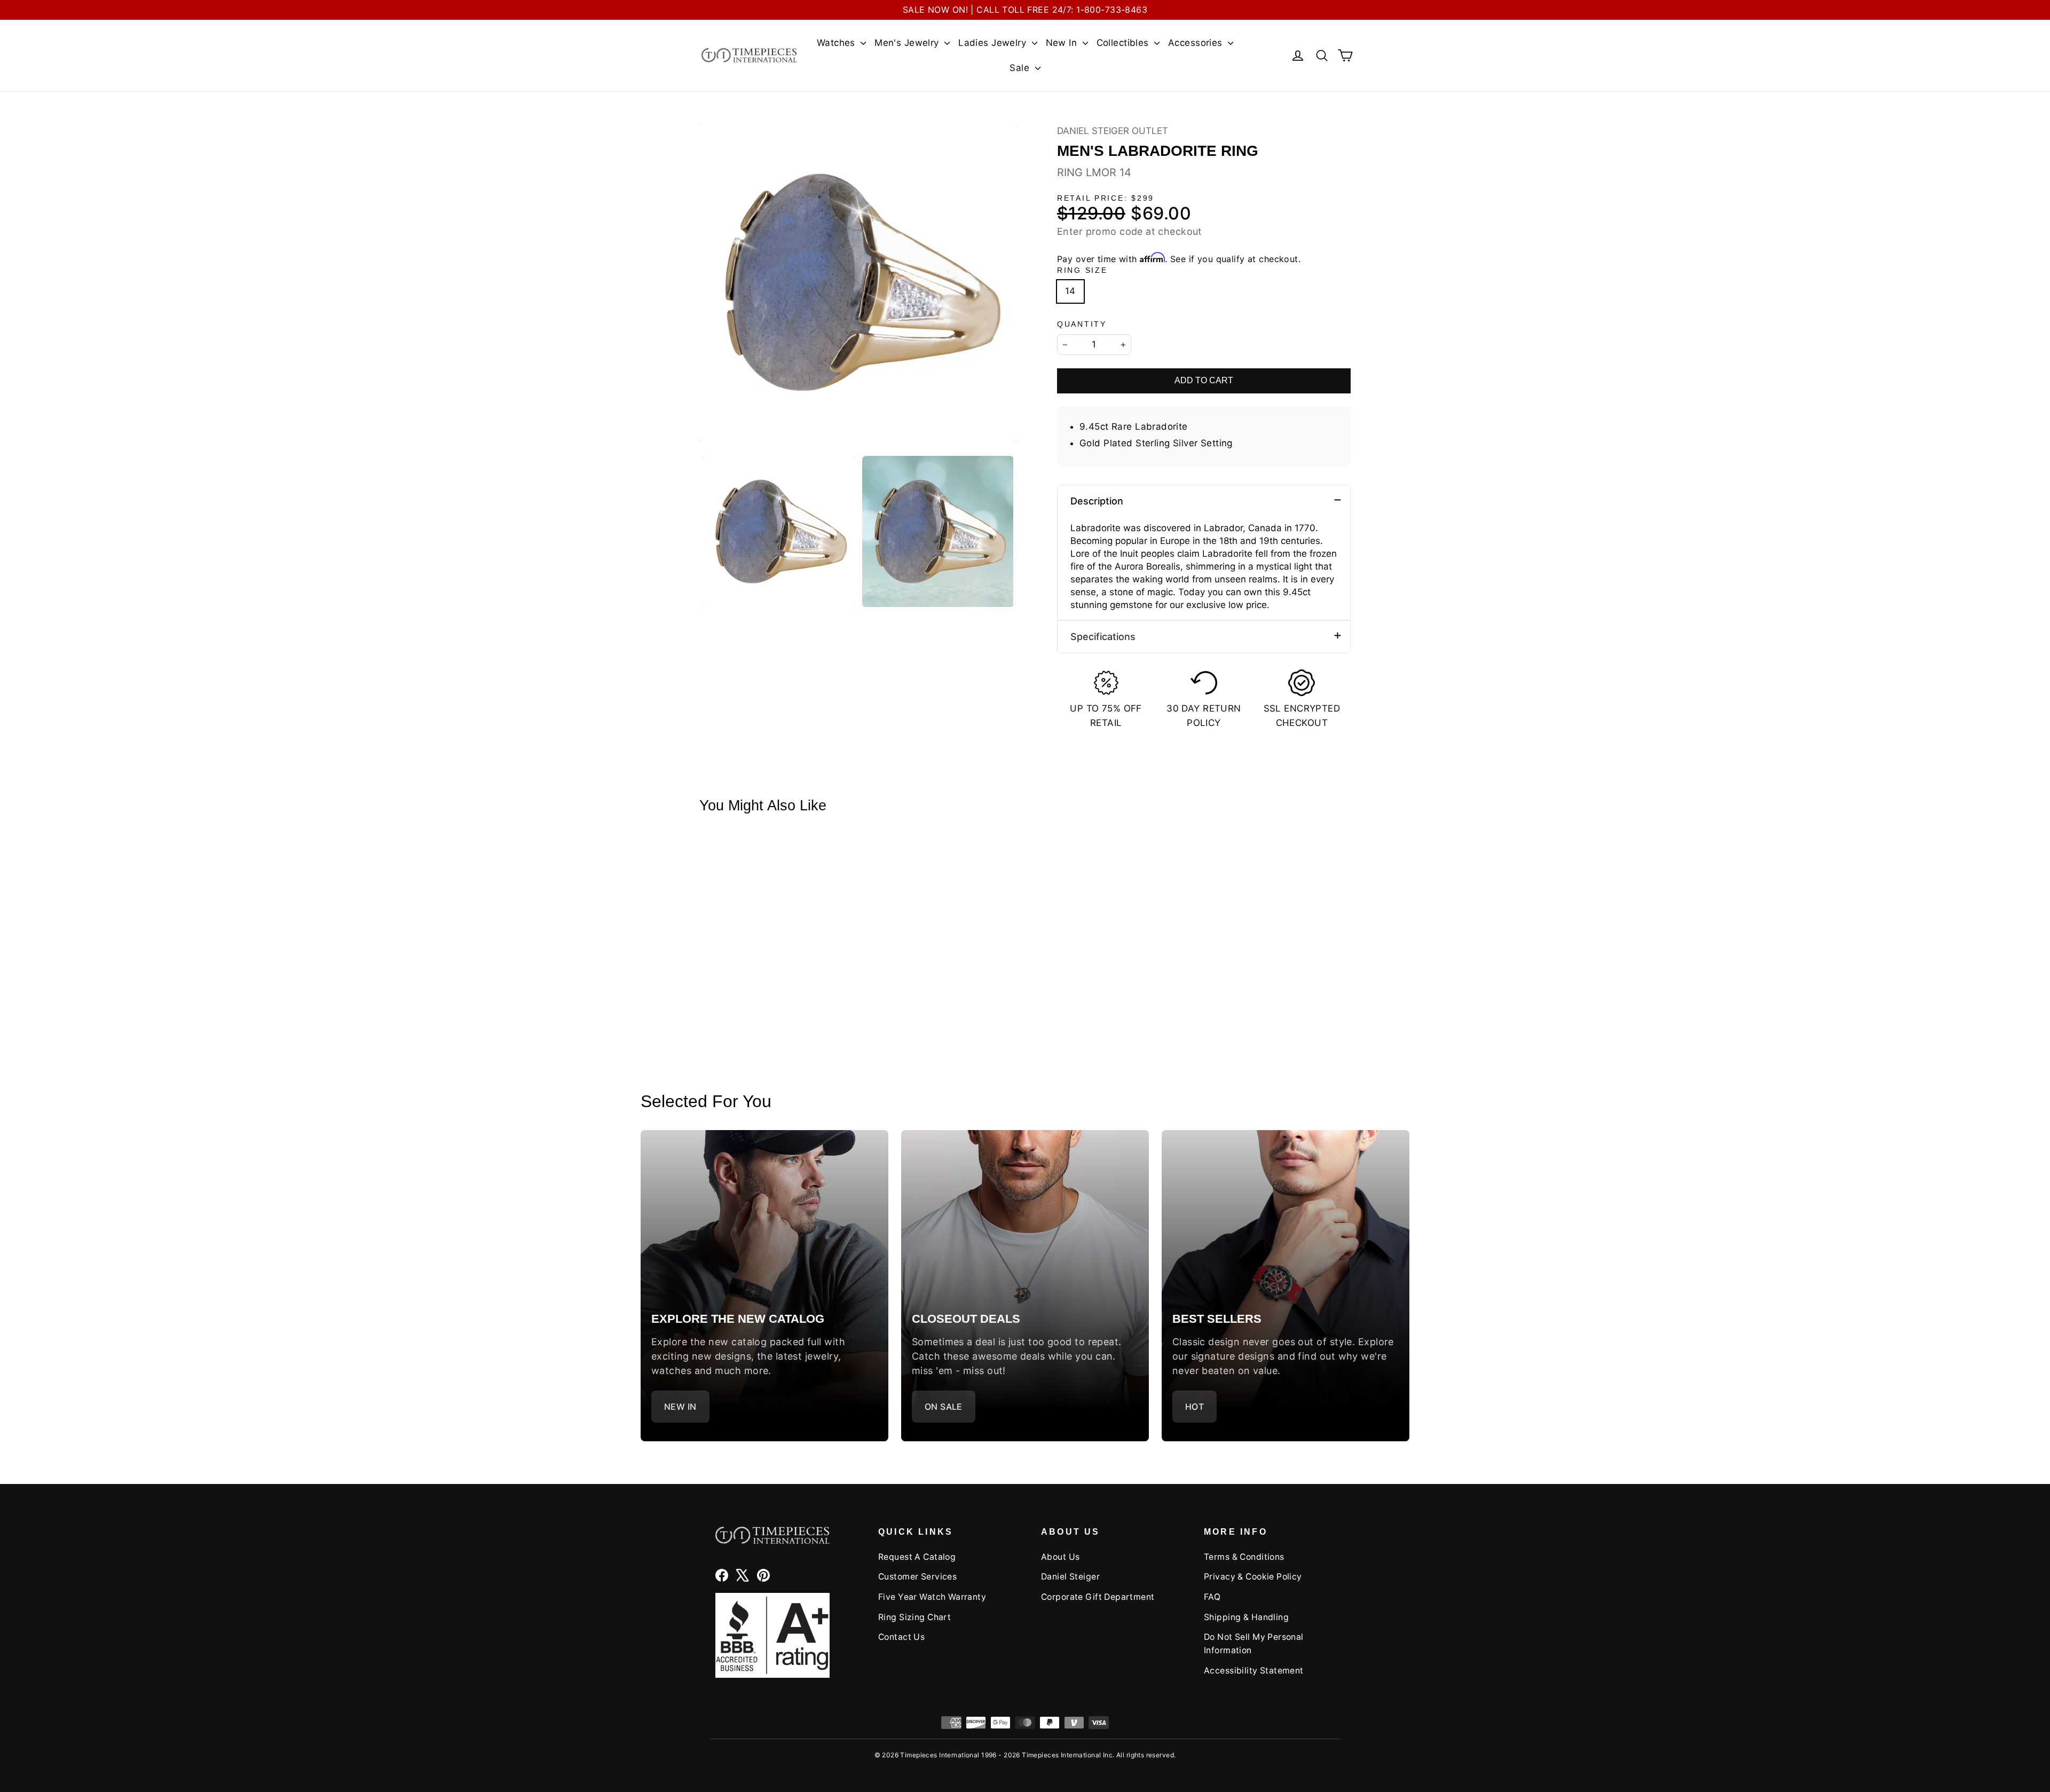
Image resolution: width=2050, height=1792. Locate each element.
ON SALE (944, 1407)
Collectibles (1124, 43)
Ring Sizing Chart (914, 1617)
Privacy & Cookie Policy (1253, 1577)
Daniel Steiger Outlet (1113, 131)
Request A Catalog (917, 1557)
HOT (1194, 1407)
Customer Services (917, 1577)
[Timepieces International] (749, 55)
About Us (1060, 1557)
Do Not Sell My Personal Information (1254, 1644)
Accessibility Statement (1254, 1671)
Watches (837, 43)
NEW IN (680, 1407)
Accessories (1197, 43)
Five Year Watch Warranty (932, 1597)
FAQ (1212, 1597)
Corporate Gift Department (1098, 1597)
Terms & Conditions (1244, 1557)
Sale (1021, 68)
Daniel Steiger (1070, 1577)
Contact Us (901, 1637)
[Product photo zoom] (858, 283)
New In (1063, 43)
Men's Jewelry (908, 43)
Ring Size (1082, 270)
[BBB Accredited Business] (772, 1635)
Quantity (1082, 324)
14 (1070, 291)
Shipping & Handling (1246, 1617)
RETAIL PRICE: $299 (1106, 198)
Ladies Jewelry (994, 43)
